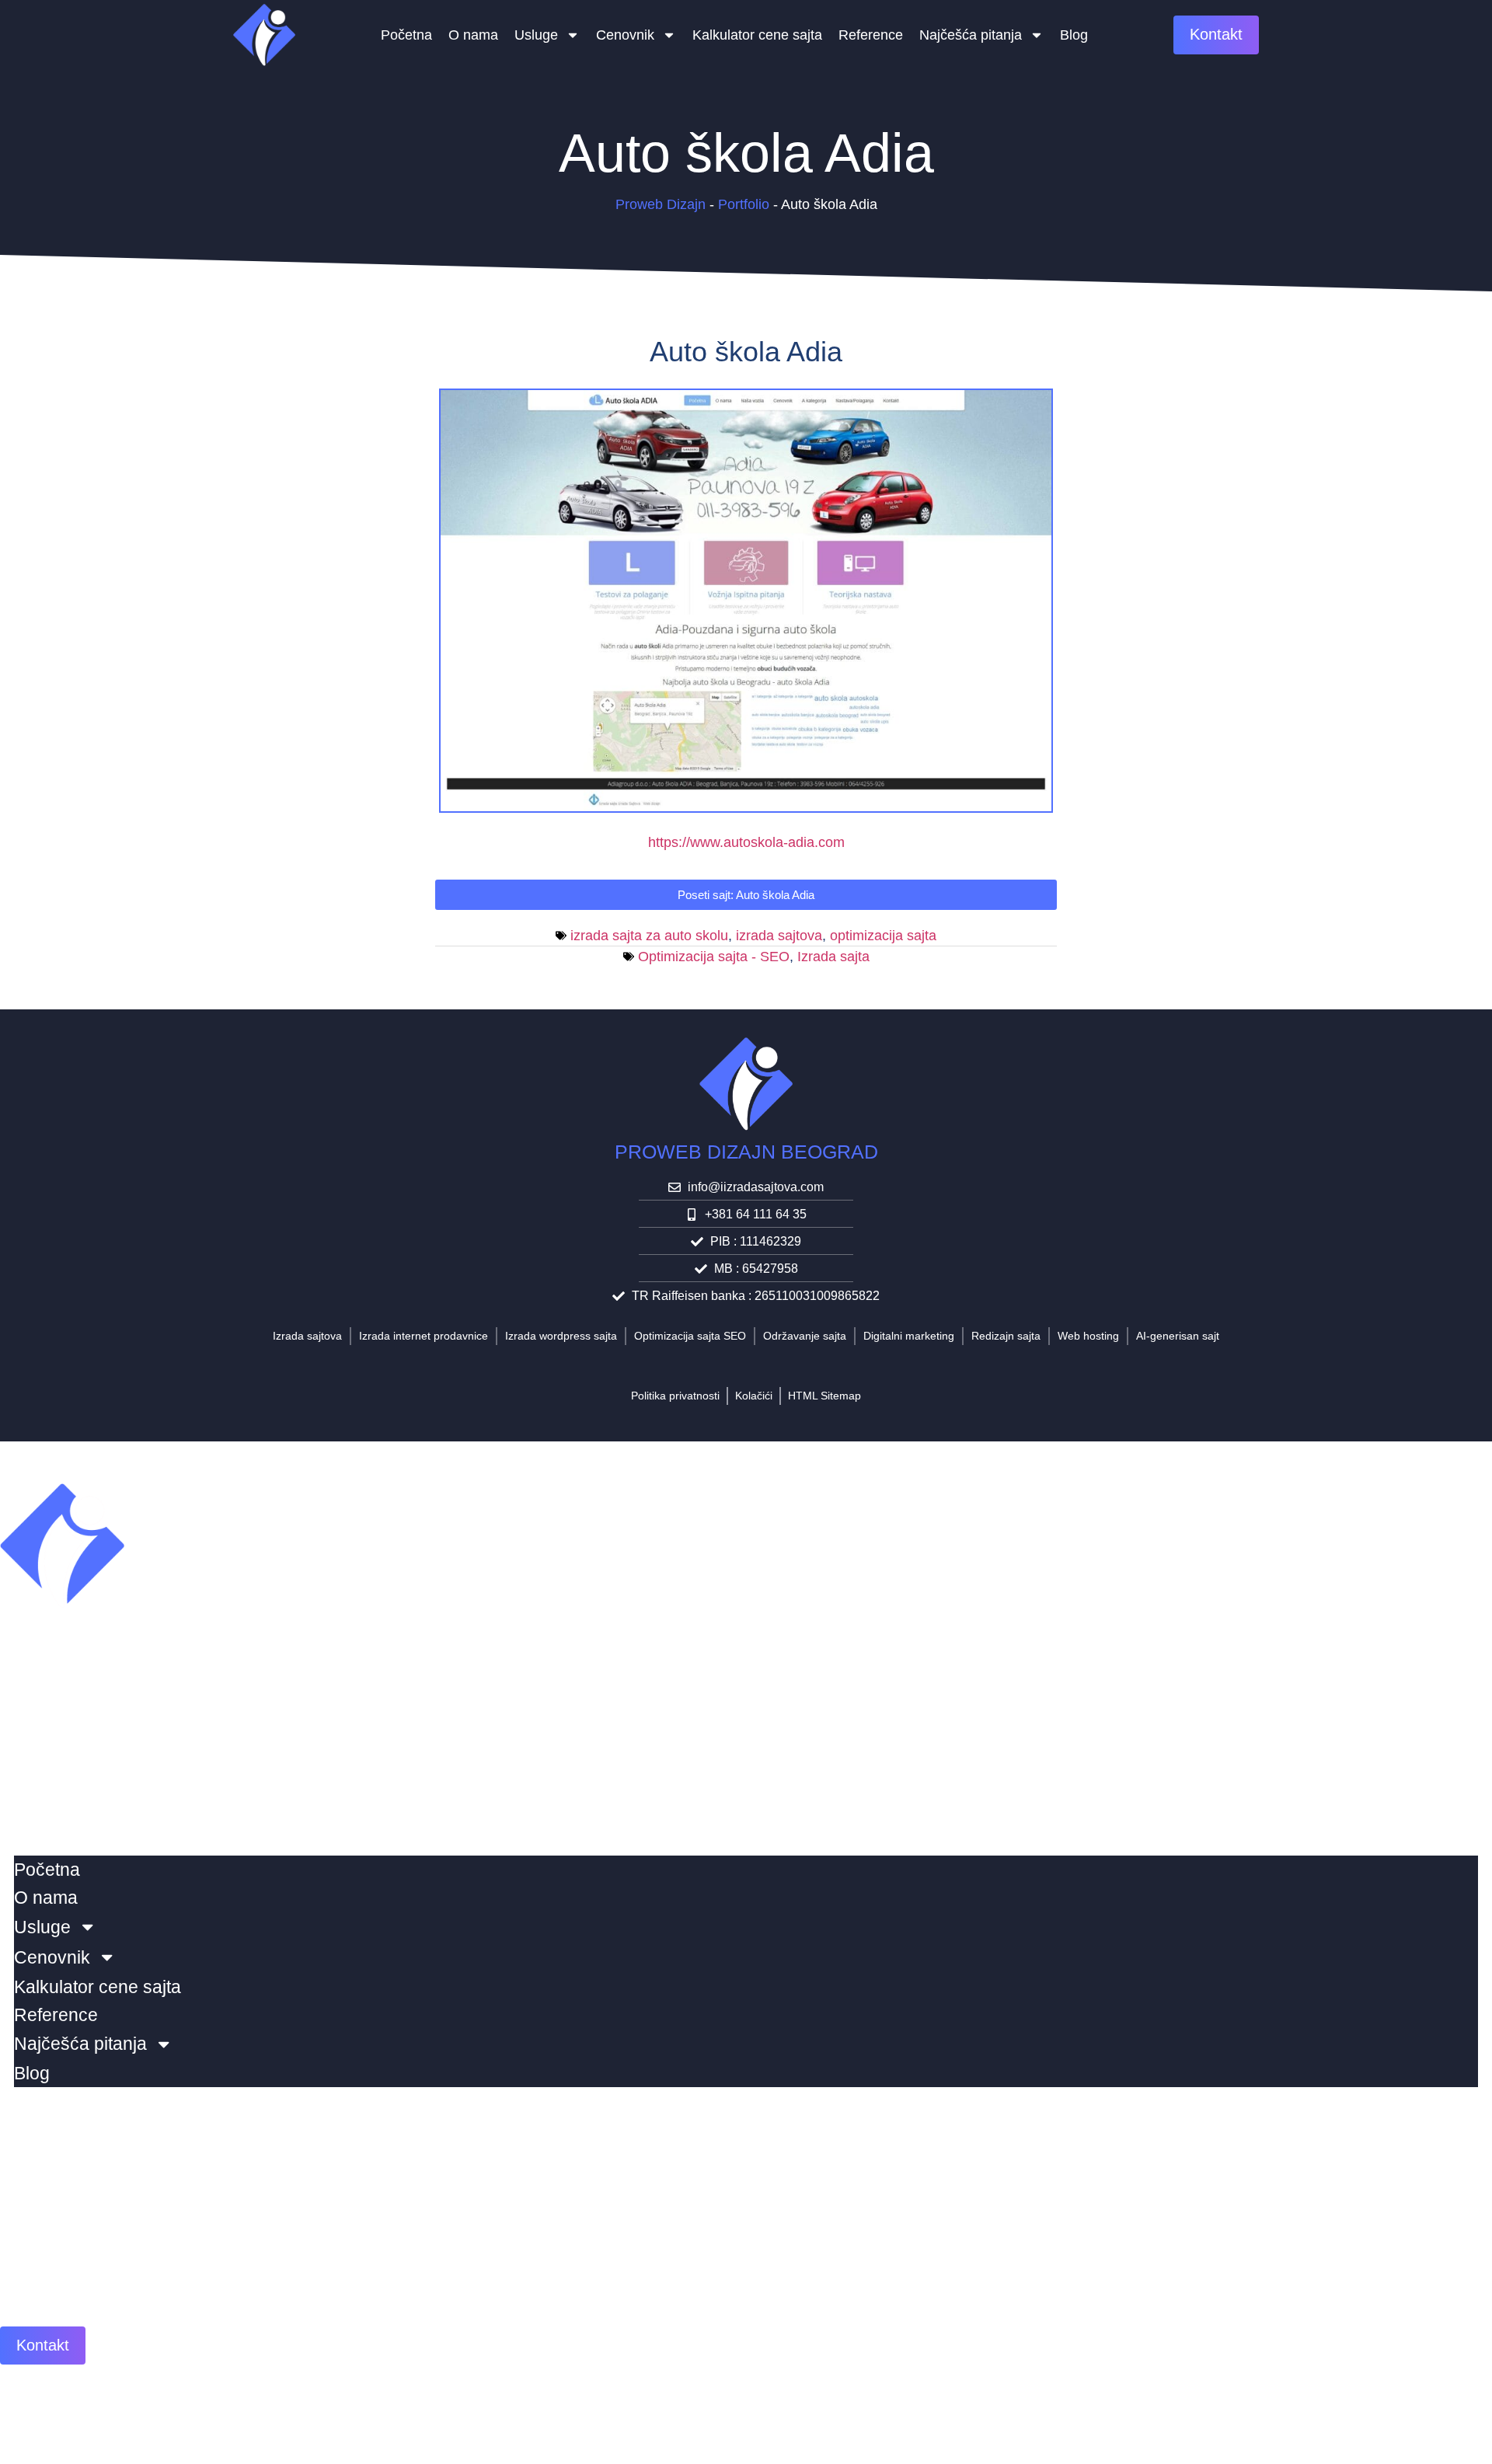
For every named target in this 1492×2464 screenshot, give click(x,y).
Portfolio (744, 204)
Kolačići (754, 1396)
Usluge (536, 35)
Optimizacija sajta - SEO (714, 957)
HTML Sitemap (824, 1396)
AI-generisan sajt (1178, 1336)
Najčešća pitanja (971, 35)
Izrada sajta (833, 957)
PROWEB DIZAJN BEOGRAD (746, 1152)
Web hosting (1088, 1336)
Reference (871, 35)
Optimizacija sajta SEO (690, 1336)
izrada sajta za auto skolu (649, 936)
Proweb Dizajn (661, 204)
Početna (406, 35)
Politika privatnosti (675, 1396)
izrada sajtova (779, 936)
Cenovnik (625, 35)
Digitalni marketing (909, 1336)
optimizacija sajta (883, 936)
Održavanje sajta (805, 1336)
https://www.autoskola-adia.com (746, 842)
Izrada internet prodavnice (424, 1336)
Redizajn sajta (1006, 1336)
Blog (1074, 35)
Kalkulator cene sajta (757, 35)
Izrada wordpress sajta (561, 1336)
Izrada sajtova (307, 1336)
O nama (473, 35)
